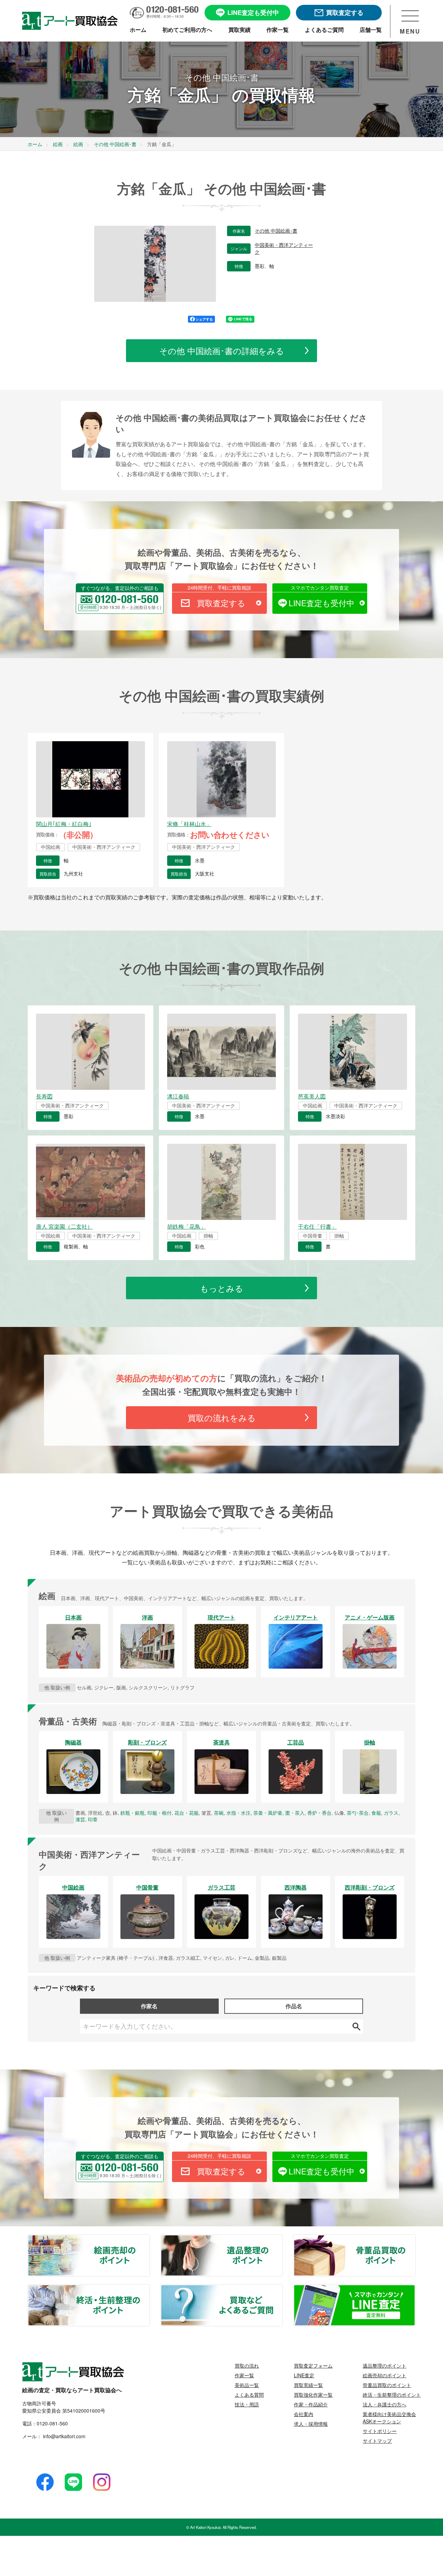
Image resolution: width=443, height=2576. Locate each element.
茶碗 (219, 1813)
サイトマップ (377, 2441)
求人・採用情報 (311, 2424)
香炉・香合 (319, 1813)
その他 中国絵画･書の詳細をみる (222, 351)
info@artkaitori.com (64, 2436)
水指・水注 (238, 1813)
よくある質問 (249, 2395)
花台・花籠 (187, 1813)
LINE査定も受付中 (322, 603)
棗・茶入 (295, 1813)
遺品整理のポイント (282, 2239)
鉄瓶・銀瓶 (133, 1813)
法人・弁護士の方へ (385, 2404)
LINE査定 (304, 2375)
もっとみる (222, 1288)
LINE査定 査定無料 (415, 2289)
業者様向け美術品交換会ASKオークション (389, 2418)
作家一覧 (244, 2375)
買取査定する (221, 603)
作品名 (294, 2006)
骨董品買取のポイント (415, 2239)
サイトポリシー (380, 2431)
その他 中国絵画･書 (276, 231)
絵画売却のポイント (149, 2239)
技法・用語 (247, 2404)
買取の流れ (247, 2366)
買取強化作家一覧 (313, 2395)
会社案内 (304, 2414)
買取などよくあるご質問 (282, 2289)
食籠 (376, 1813)
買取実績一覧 (308, 2385)
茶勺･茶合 (358, 1813)
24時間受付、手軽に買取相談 (219, 587)
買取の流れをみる (222, 1417)
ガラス (391, 1813)
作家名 (149, 2006)
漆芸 (80, 1819)
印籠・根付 (160, 1813)
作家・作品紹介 (311, 2404)
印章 (93, 1819)
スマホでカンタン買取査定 (320, 587)
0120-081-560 (52, 2423)
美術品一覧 (247, 2385)
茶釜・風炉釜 (268, 1813)
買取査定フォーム (313, 2366)
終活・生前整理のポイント (149, 2289)
